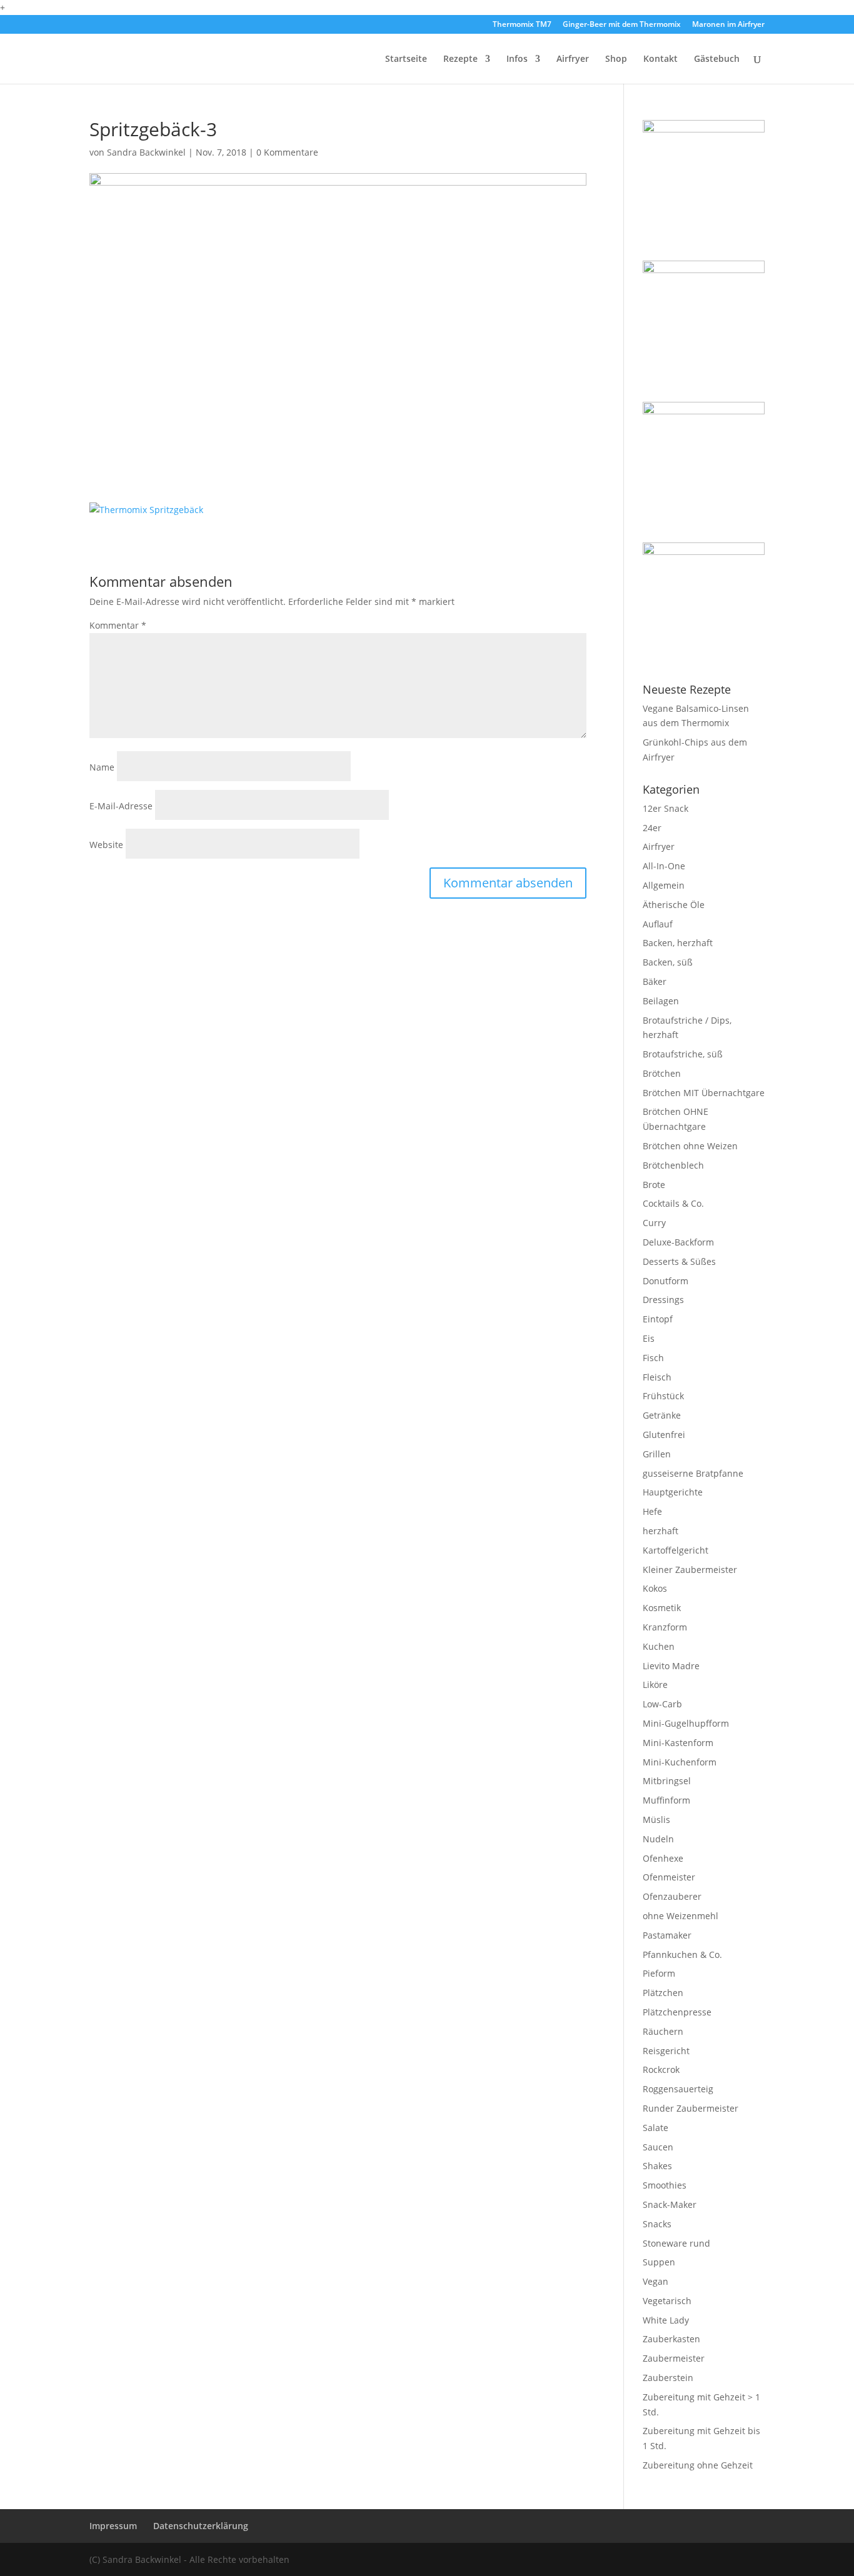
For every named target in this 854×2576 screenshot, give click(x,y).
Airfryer (573, 59)
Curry (654, 1223)
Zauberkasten (671, 2339)
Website (106, 845)
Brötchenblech (673, 1165)
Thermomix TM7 (522, 25)
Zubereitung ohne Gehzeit (698, 2465)
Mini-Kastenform (678, 1743)
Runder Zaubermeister (691, 2108)
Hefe (652, 1511)
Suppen (659, 2262)
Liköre (655, 1685)
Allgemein (664, 885)
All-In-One (664, 866)
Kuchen (659, 1646)
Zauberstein (668, 2378)
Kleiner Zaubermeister (690, 1570)
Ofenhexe (663, 1858)
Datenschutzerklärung (201, 2526)
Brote (654, 1185)
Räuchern (663, 2031)
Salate (656, 2128)
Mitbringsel (667, 1781)
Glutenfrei (664, 1435)
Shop (616, 59)
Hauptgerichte (673, 1492)
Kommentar (118, 625)
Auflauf (658, 924)
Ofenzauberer (672, 1896)
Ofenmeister (669, 1877)
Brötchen (662, 1073)
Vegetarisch (667, 2301)
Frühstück (663, 1396)
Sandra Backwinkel (146, 152)
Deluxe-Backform (678, 1242)
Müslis (656, 1820)
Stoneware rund (676, 2243)
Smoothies (665, 2185)
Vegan (656, 2281)
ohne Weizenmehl (681, 1916)
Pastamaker (667, 1935)
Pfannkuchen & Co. (682, 1954)
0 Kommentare (287, 152)
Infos (517, 59)
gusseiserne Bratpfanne (693, 1473)
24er (652, 828)
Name (102, 767)
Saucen (658, 2147)
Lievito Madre (671, 1666)
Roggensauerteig (678, 2089)
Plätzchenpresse (677, 2012)
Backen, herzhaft (678, 943)
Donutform (666, 1281)
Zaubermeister (674, 2358)
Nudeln (658, 1839)
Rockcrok (661, 2069)
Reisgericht (666, 2051)
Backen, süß (668, 962)
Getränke (662, 1415)
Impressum (113, 2526)
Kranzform (665, 1627)
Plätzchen (663, 1993)
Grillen (657, 1454)
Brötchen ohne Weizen (690, 1146)
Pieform (659, 1973)
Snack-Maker (670, 2204)
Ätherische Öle (674, 905)
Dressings (663, 1300)
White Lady (666, 2320)
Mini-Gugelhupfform (686, 1723)
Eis (649, 1338)
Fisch (653, 1358)
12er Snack (666, 808)
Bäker (655, 981)
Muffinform (666, 1800)
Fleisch (657, 1377)
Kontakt (661, 59)
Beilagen (661, 1001)
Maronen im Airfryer (728, 25)
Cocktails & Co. (673, 1203)
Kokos (655, 1588)
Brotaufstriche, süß (683, 1054)
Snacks (657, 2224)
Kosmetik (662, 1608)
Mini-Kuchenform (680, 1762)
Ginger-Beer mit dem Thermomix (622, 25)
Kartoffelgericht (676, 1550)
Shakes (657, 2166)
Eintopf (658, 1319)
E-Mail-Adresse (121, 806)
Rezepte (460, 59)
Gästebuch (717, 59)
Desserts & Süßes (679, 1261)
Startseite (406, 59)
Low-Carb (662, 1704)
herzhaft (661, 1531)
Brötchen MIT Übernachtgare (704, 1093)
